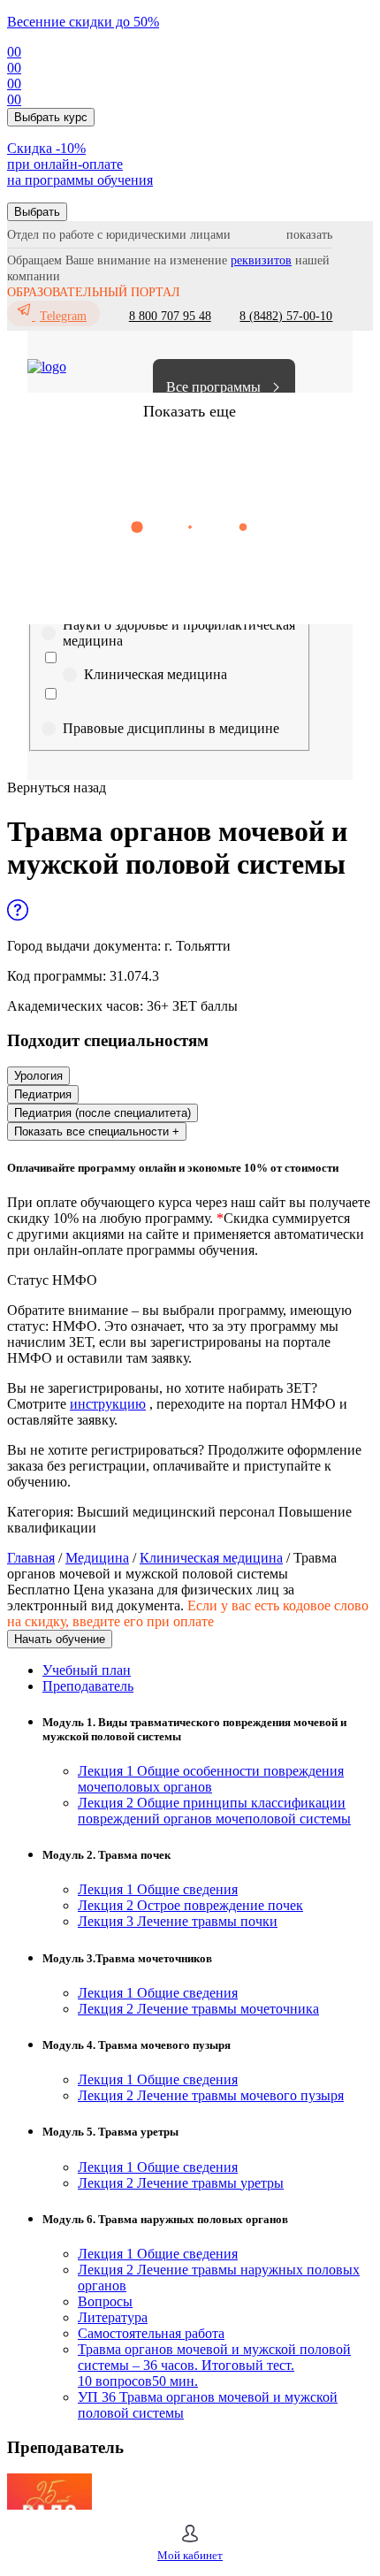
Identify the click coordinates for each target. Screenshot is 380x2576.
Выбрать (37, 212)
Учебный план (87, 1670)
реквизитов (261, 260)
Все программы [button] (213, 387)
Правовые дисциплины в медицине (171, 728)
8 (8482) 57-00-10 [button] (286, 316)
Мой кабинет (190, 2555)
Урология (38, 1076)
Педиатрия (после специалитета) (103, 1113)
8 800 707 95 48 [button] (170, 316)
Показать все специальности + (97, 1131)
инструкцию (108, 1404)
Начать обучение (60, 1639)
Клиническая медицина (156, 674)
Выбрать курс (51, 117)
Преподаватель (88, 1686)
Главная (31, 1558)
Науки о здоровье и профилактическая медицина (179, 633)
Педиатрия (43, 1094)
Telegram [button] (63, 316)
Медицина (97, 1558)
